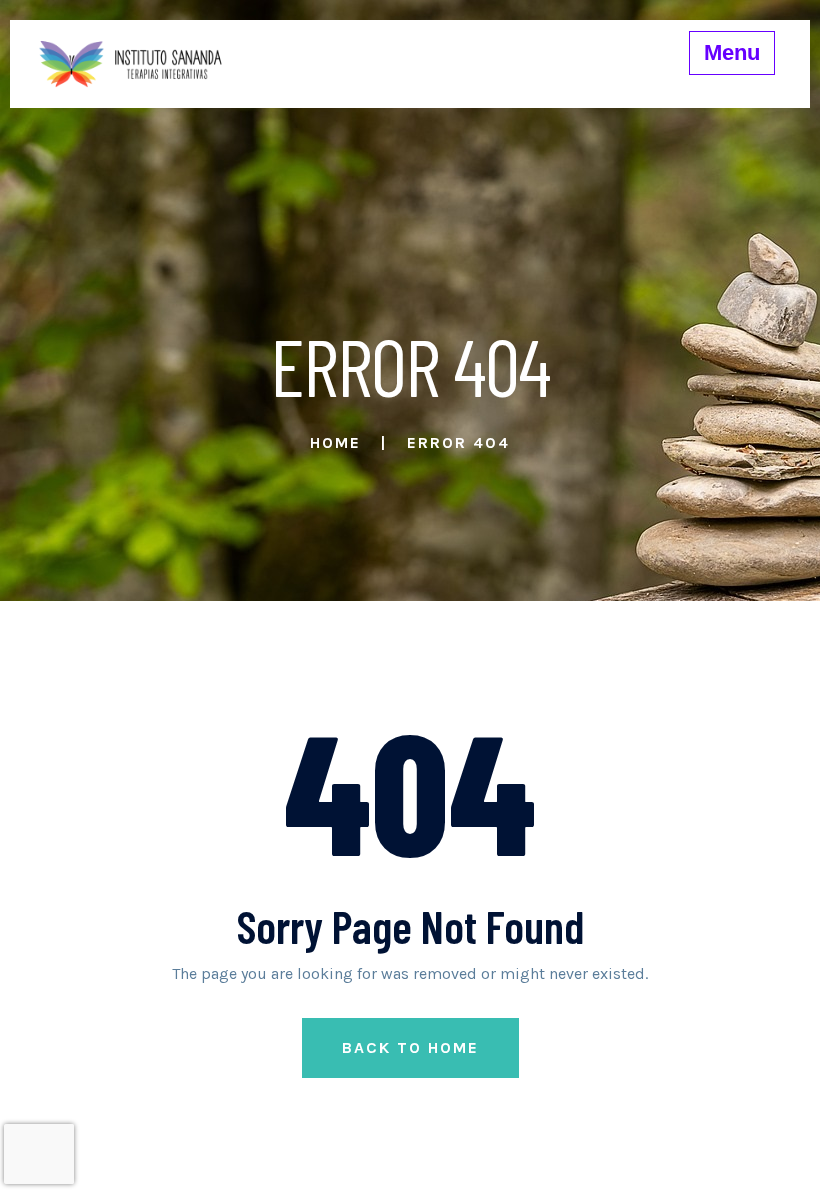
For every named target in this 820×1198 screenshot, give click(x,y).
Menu (732, 52)
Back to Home (410, 1047)
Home (335, 442)
